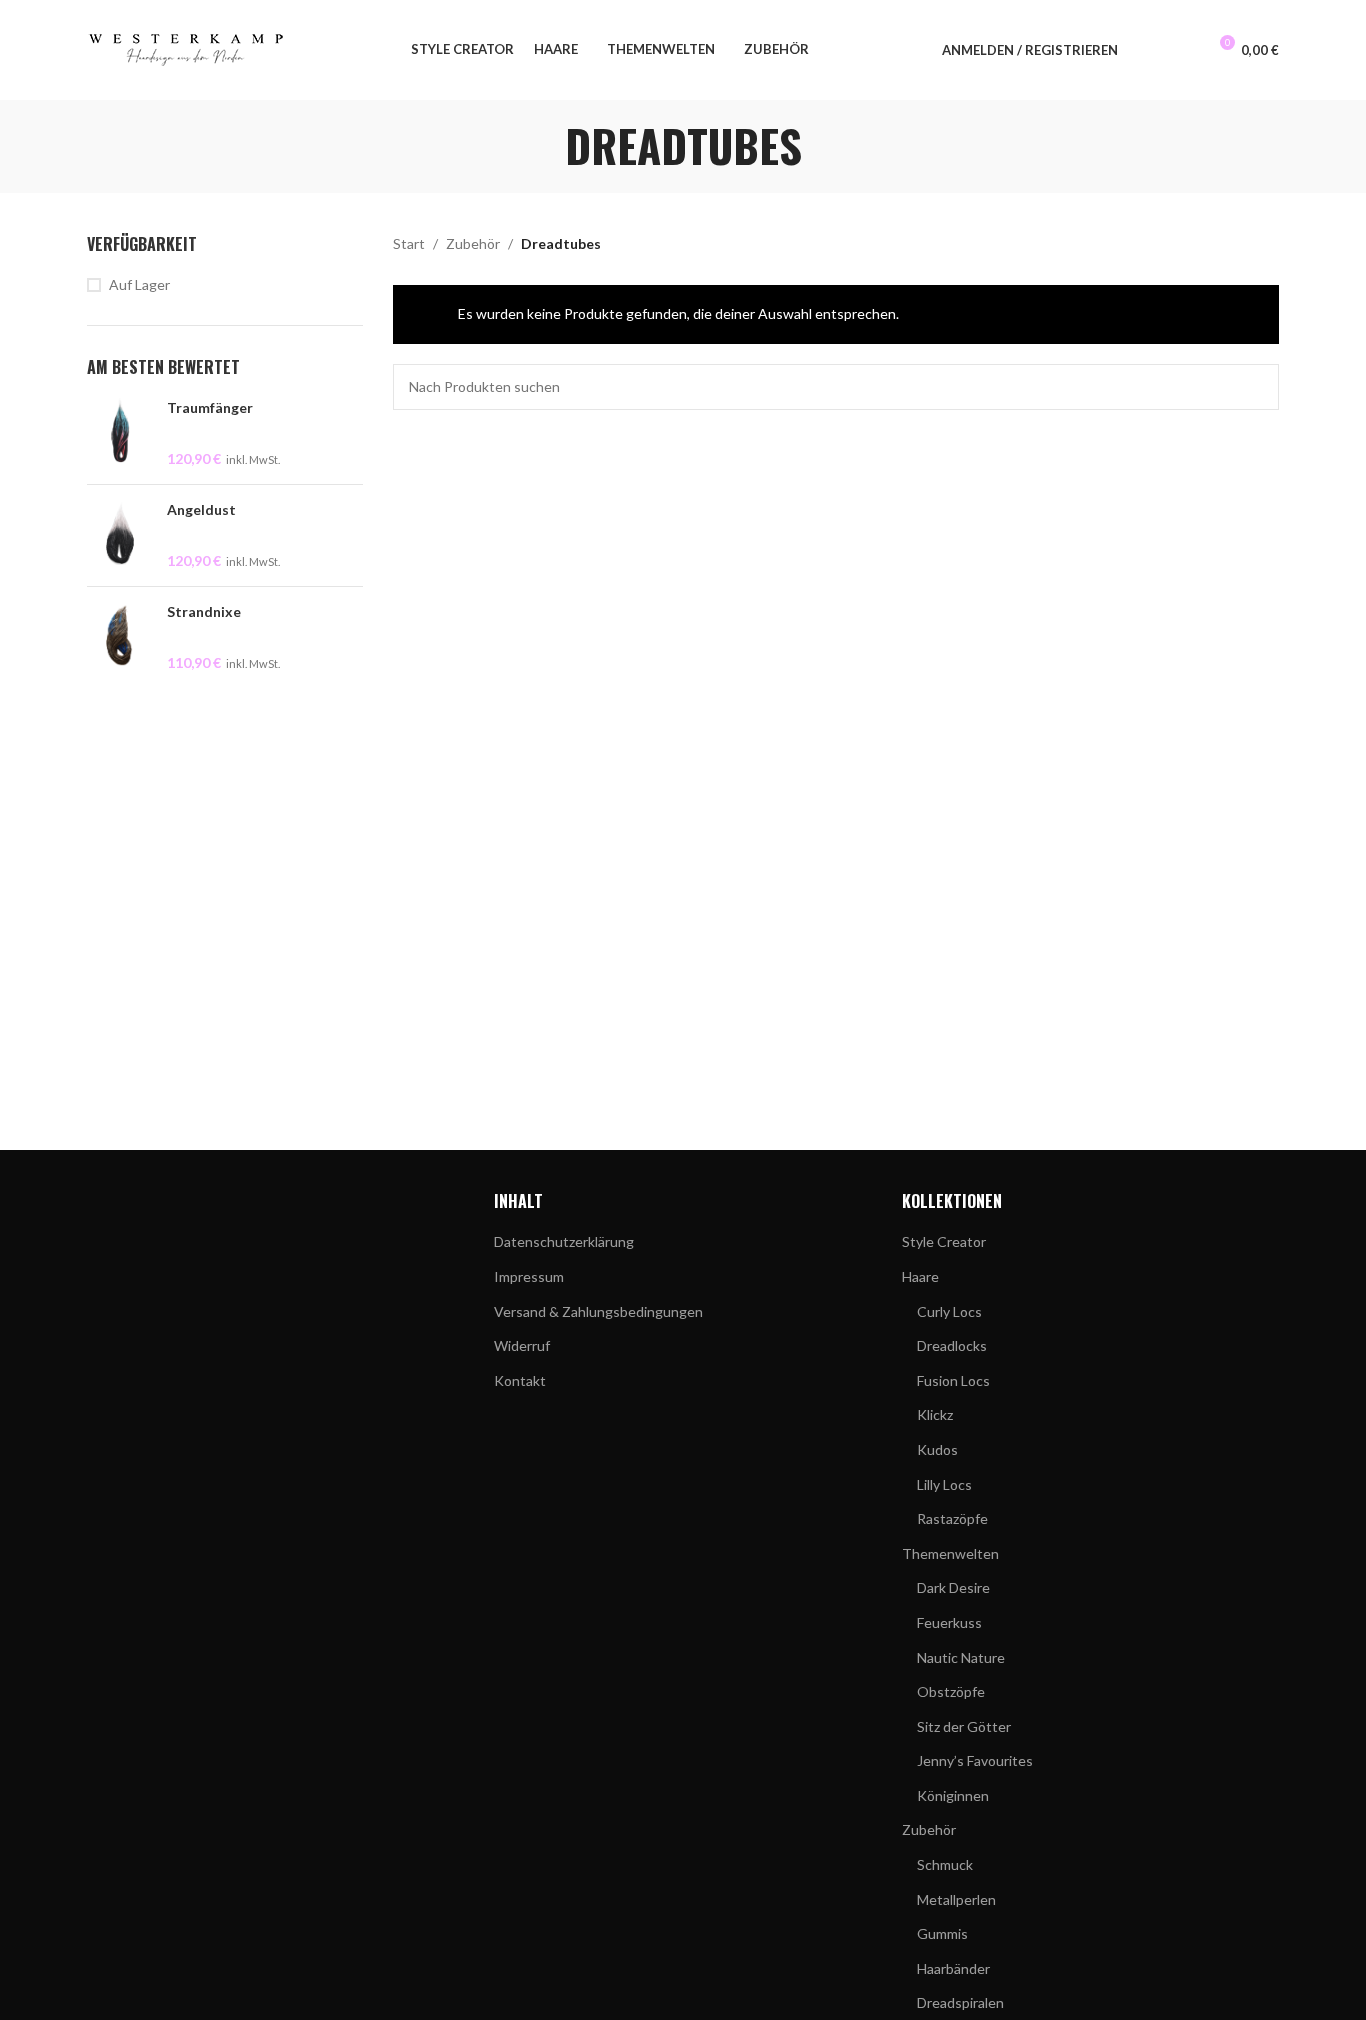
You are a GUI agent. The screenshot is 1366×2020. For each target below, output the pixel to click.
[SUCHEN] (1256, 387)
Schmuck (945, 1864)
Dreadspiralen (960, 2002)
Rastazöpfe (952, 1518)
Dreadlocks (952, 1345)
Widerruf (522, 1345)
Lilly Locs (944, 1484)
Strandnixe (204, 611)
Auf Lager (139, 284)
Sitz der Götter (964, 1726)
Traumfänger (210, 407)
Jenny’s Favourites (975, 1760)
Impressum (529, 1276)
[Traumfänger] (119, 433)
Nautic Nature (961, 1657)
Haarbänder (953, 1968)
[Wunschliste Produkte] (1182, 50)
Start (409, 243)
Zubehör (473, 243)
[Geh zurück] (540, 146)
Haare (920, 1276)
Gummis (942, 1933)
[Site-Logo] (187, 48)
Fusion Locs (953, 1380)
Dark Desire (953, 1587)
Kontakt (520, 1380)
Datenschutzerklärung (564, 1241)
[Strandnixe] (119, 637)
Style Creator (944, 1241)
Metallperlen (956, 1899)
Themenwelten (950, 1553)
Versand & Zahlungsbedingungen (598, 1311)
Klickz (935, 1414)
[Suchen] (1146, 50)
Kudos (937, 1449)
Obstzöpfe (951, 1691)
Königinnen (953, 1795)
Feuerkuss (949, 1622)
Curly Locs (949, 1311)
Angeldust (201, 509)
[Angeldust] (119, 535)
